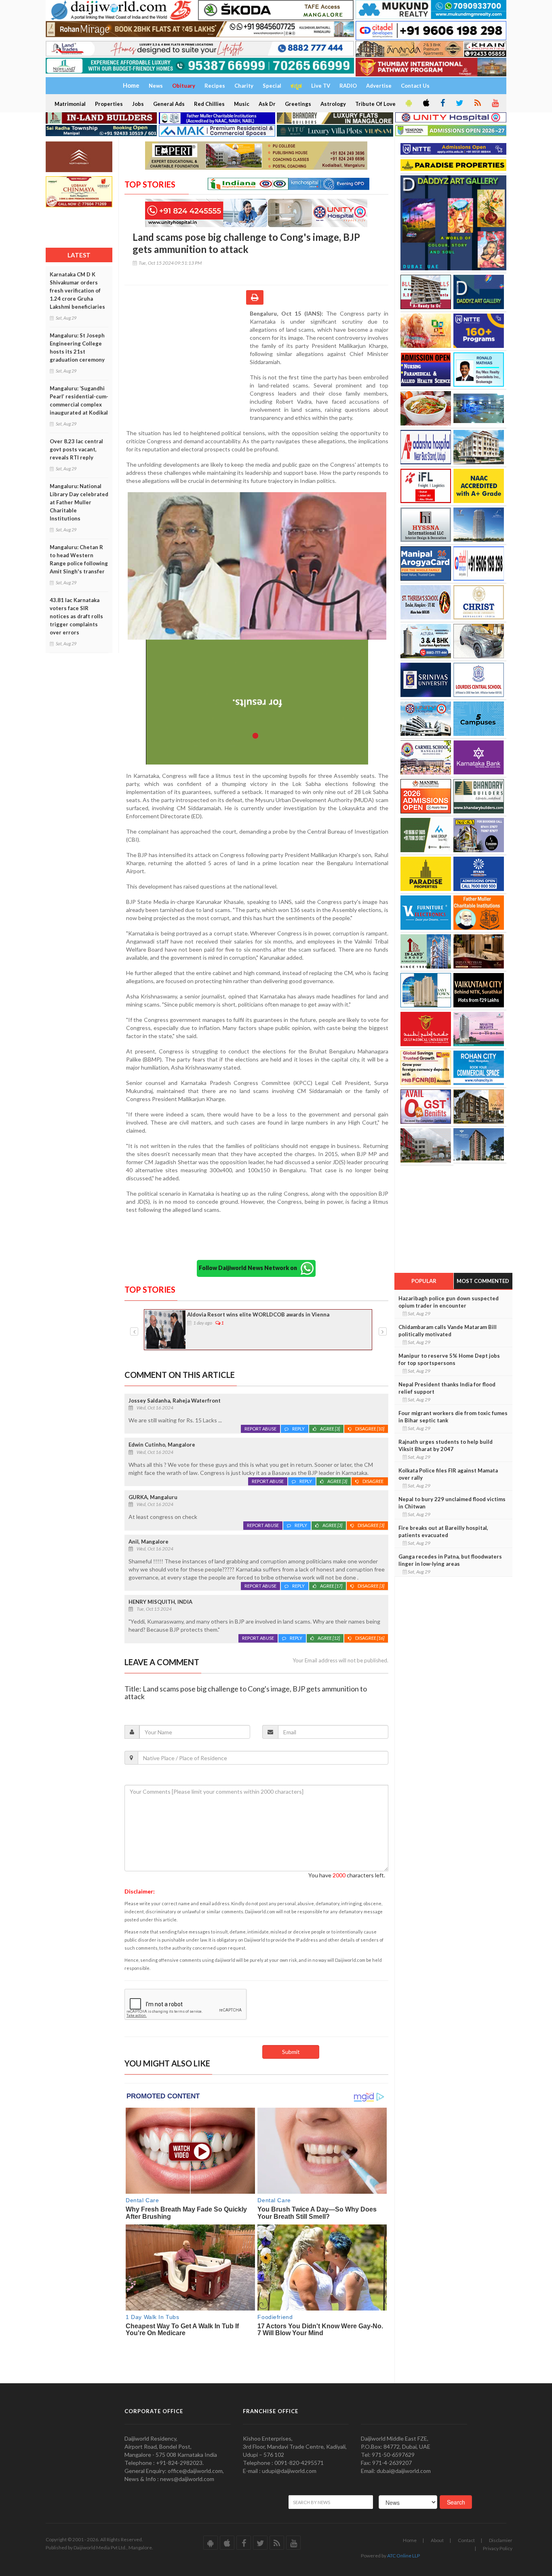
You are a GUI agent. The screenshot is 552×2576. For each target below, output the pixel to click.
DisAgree (370, 1429)
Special (272, 86)
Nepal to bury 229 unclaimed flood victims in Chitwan (452, 1503)
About (437, 2540)
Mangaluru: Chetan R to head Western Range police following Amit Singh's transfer (79, 559)
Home (410, 2540)
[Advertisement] (187, 362)
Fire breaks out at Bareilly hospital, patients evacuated (443, 1531)
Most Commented (483, 1281)
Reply (298, 1429)
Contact (466, 2540)
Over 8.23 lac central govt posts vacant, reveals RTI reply (76, 449)
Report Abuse (260, 1429)
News (156, 86)
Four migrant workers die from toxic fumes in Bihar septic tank (453, 1417)
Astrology (333, 104)
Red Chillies (209, 104)
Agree (330, 1429)
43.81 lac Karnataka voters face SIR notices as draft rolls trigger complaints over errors (76, 616)
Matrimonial (70, 104)
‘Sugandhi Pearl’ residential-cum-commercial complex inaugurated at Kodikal (259, 1319)
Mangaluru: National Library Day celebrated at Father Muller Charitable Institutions (79, 502)
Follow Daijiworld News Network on (250, 1268)
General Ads (169, 104)
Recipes (215, 86)
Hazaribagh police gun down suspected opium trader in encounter (449, 1302)
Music (242, 104)
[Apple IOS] (426, 103)
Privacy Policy (498, 2548)
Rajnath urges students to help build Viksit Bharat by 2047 (446, 1445)
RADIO (348, 86)
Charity (244, 86)
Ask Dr (267, 104)
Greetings (298, 104)
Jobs (138, 104)
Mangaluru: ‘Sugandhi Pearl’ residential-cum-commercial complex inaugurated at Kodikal (79, 400)
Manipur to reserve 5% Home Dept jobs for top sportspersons (449, 1359)
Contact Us (415, 86)
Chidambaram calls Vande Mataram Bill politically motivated (448, 1331)
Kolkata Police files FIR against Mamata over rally (448, 1474)
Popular (424, 1281)
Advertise (379, 86)
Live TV (321, 86)
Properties (109, 104)
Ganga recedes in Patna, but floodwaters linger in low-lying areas (450, 1560)
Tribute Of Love (375, 104)
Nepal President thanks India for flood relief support (447, 1388)
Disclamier (501, 2540)
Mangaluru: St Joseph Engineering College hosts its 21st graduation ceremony (77, 348)
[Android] (408, 103)
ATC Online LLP (403, 2556)
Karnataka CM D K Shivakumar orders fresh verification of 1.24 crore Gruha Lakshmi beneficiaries (77, 291)
